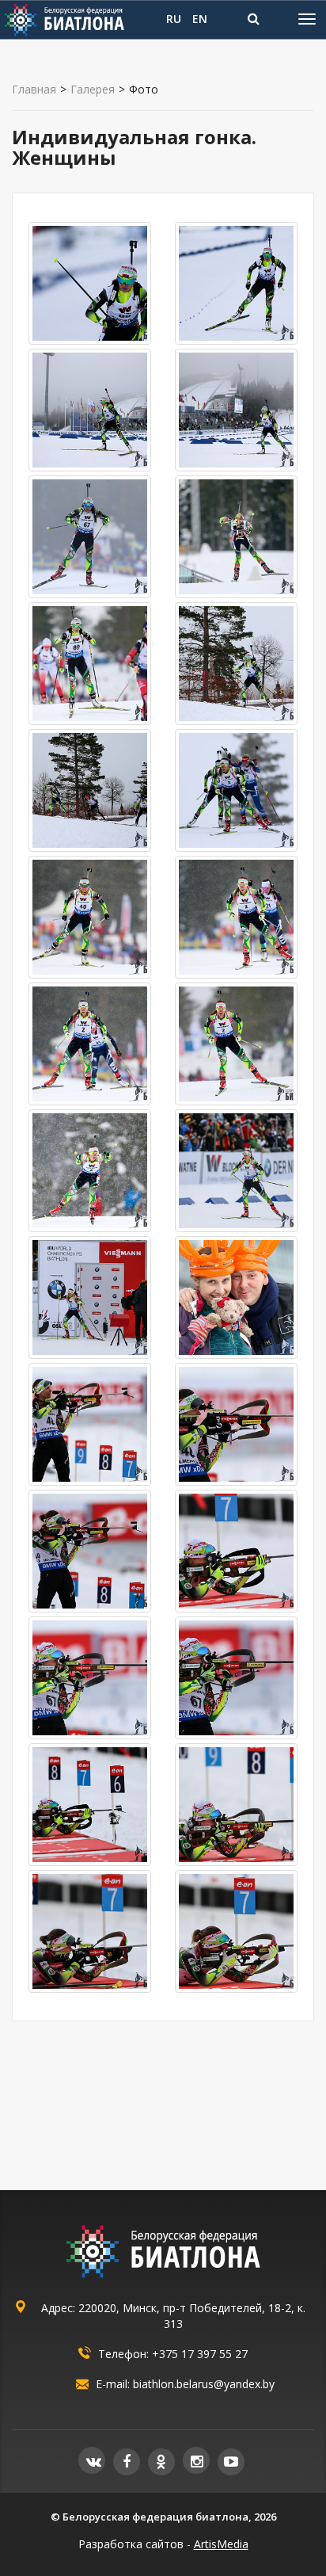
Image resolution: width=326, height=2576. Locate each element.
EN (200, 19)
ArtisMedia (221, 2544)
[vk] (92, 2460)
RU (174, 19)
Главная (34, 90)
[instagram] (196, 2460)
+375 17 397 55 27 (200, 2354)
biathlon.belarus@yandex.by (204, 2384)
